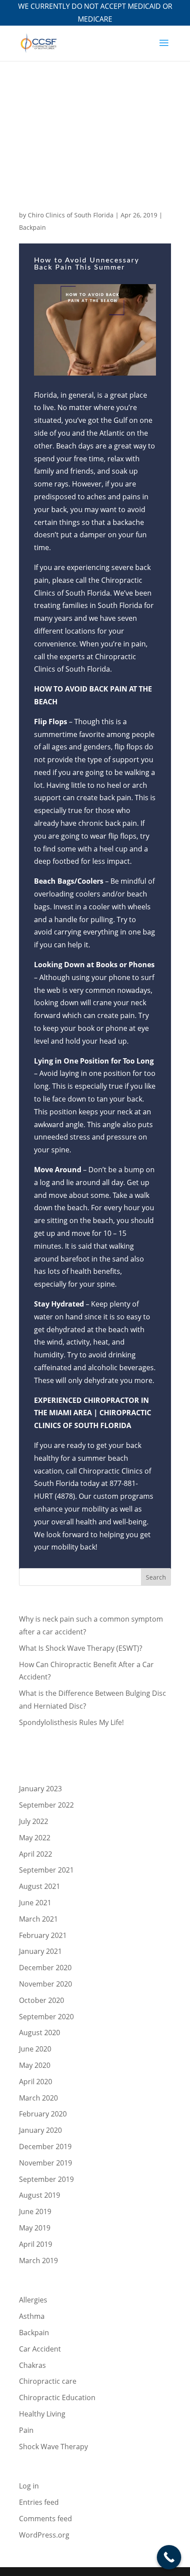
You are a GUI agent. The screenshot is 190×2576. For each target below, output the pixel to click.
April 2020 (36, 2082)
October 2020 (42, 2000)
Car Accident (40, 2349)
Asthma (32, 2316)
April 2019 (36, 2244)
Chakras (32, 2365)
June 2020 (35, 2049)
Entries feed (39, 2502)
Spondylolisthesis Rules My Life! (71, 1722)
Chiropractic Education (57, 2397)
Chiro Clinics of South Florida (71, 215)
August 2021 (40, 1886)
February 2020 (43, 2114)
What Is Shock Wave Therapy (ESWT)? (81, 1648)
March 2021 (38, 1919)
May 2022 (35, 1838)
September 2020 (46, 2017)
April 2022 (36, 1854)
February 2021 (43, 1935)
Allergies (33, 2300)
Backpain (32, 227)
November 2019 (46, 2163)
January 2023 (40, 1789)
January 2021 (40, 1951)
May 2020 (35, 2065)
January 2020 (40, 2130)
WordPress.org (44, 2535)
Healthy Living (42, 2414)
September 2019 (46, 2179)
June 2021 (35, 1903)
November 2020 (46, 1984)
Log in (29, 2486)
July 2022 (34, 1821)
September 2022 (46, 1805)
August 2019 (40, 2195)
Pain (26, 2430)
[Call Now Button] (169, 2557)
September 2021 (46, 1870)
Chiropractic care (48, 2381)
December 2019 (45, 2147)
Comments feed (46, 2519)
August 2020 (40, 2033)
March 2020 (38, 2098)
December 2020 (45, 1968)
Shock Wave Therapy (53, 2447)
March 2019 (38, 2261)
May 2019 (35, 2228)
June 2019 (35, 2211)
